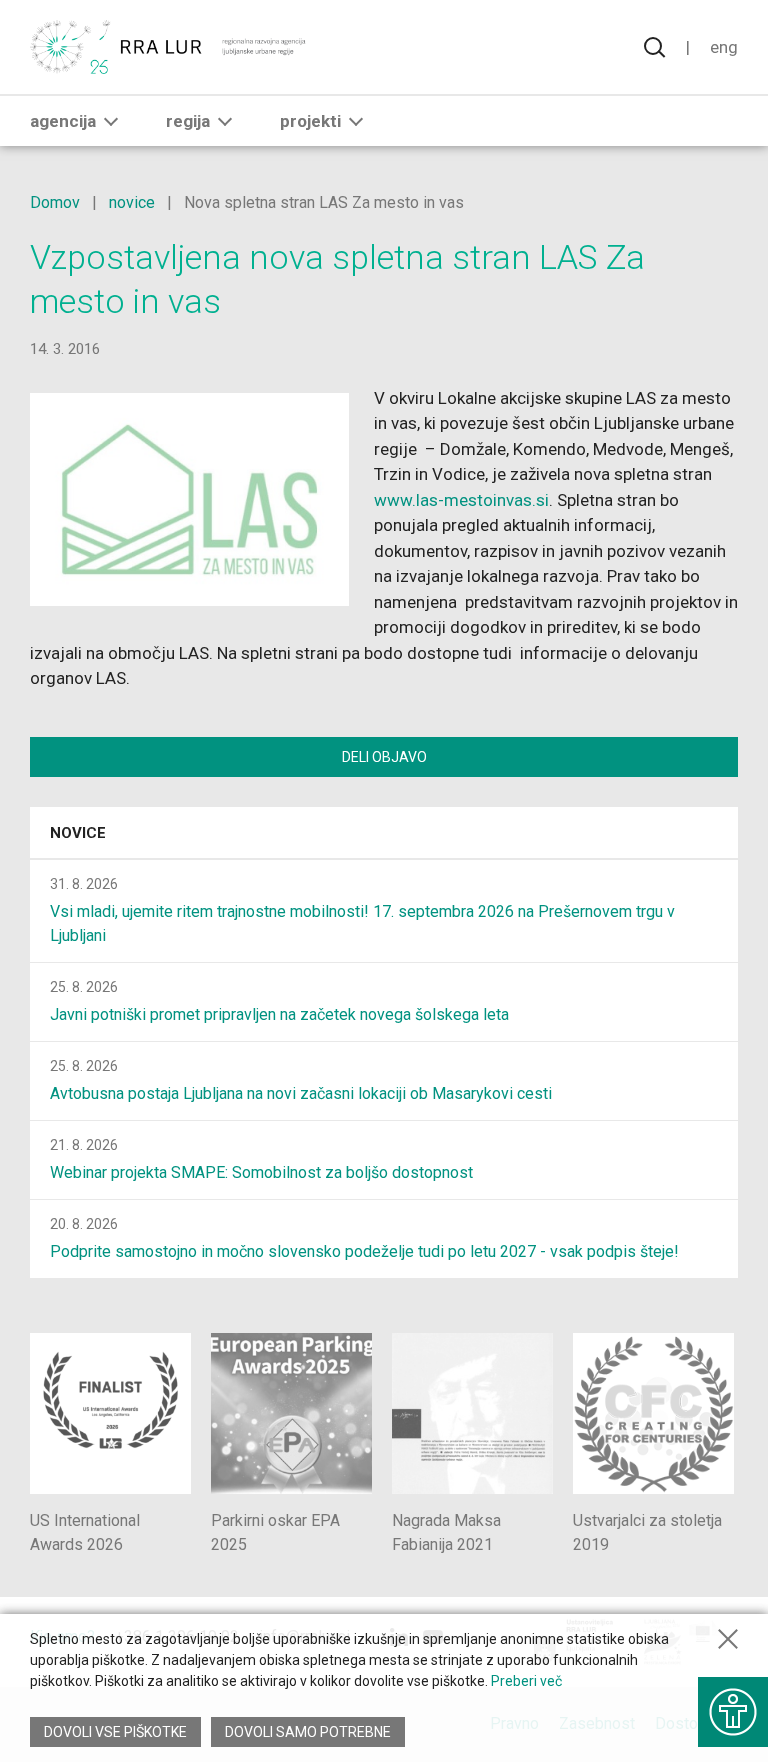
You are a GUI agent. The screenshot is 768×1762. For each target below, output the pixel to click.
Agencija (63, 121)
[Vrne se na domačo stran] (169, 47)
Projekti (310, 121)
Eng (724, 47)
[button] (111, 121)
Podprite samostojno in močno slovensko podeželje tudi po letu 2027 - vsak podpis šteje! (364, 1251)
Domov (55, 202)
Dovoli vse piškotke (115, 1732)
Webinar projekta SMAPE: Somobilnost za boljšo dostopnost (261, 1172)
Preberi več (526, 1681)
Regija (188, 121)
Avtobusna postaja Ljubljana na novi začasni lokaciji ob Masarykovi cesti (301, 1093)
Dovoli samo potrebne (308, 1732)
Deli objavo (384, 757)
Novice (78, 833)
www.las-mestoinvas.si (461, 500)
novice (132, 202)
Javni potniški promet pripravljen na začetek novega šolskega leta (279, 1014)
